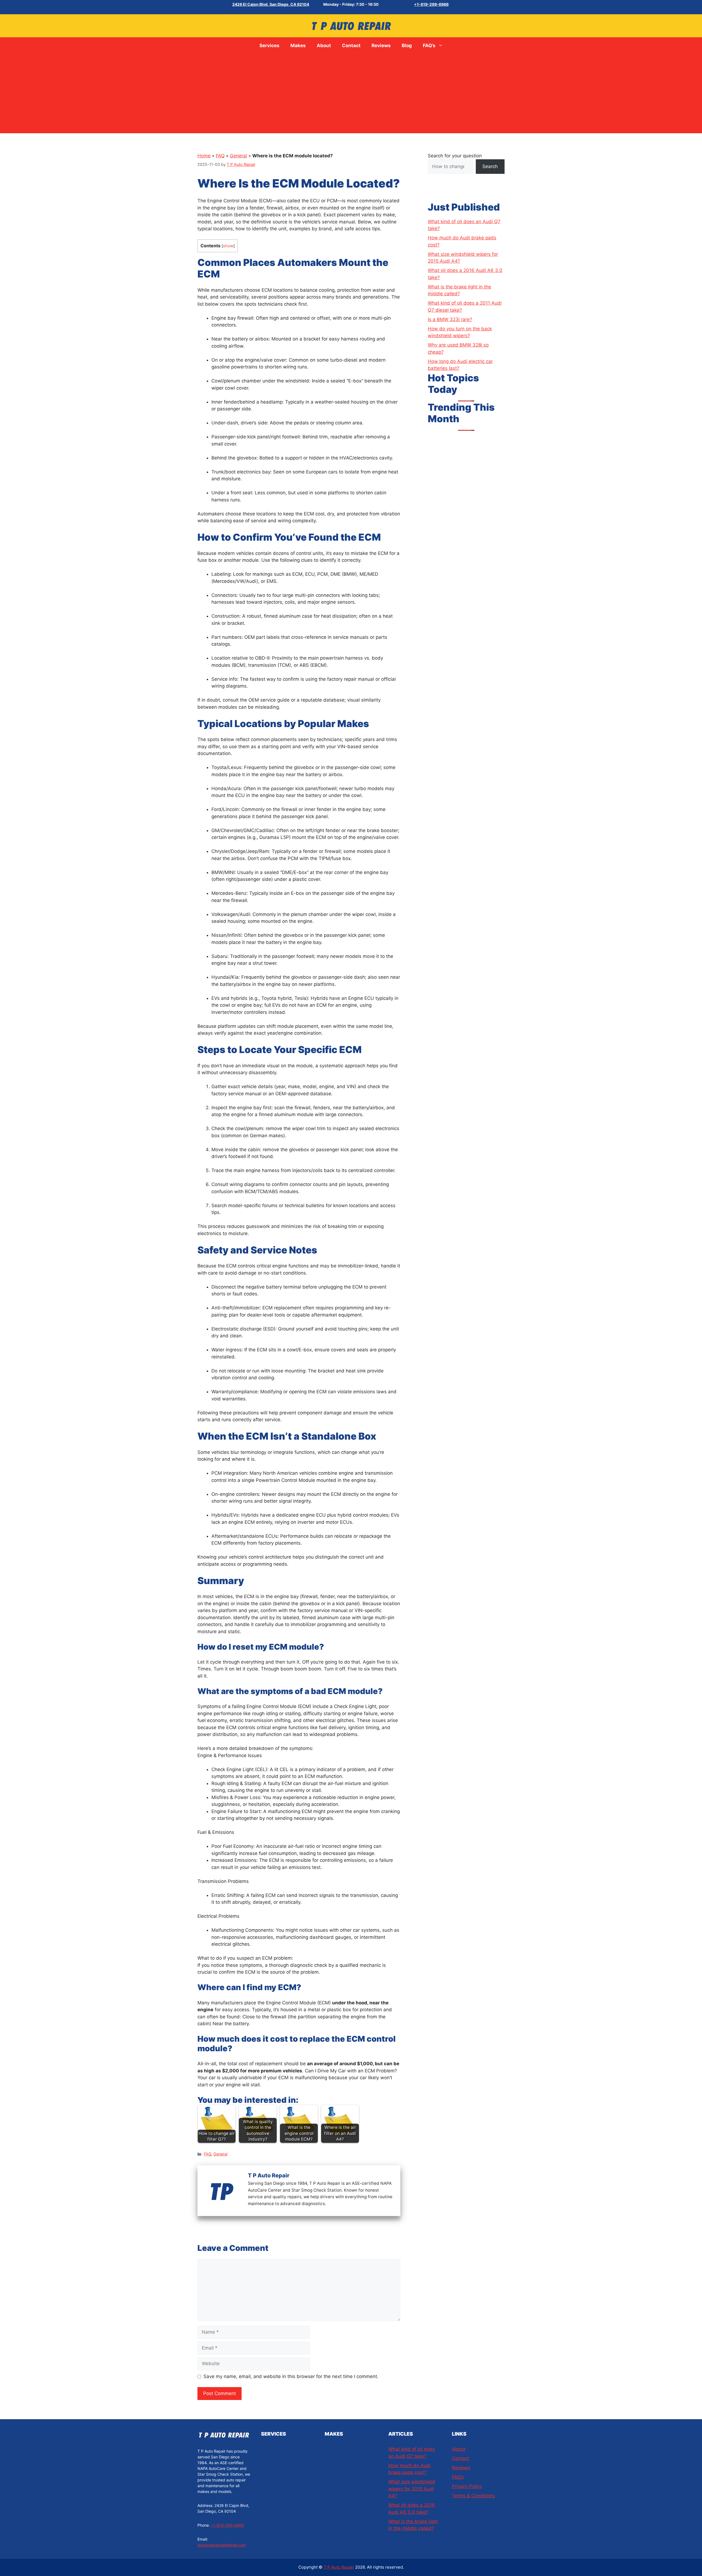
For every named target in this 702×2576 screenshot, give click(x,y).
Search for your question (455, 156)
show (228, 246)
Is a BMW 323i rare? (450, 319)
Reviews (381, 46)
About (324, 46)
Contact (351, 46)
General (238, 156)
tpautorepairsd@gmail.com (222, 2545)
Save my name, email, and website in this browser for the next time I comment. (291, 2376)
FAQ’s (429, 46)
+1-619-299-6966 (431, 4)
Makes (298, 46)
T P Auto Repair (339, 2567)
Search (490, 166)
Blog (407, 46)
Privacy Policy (467, 2486)
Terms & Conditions (473, 2496)
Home (204, 156)
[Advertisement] (351, 95)
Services (269, 46)
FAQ (220, 156)
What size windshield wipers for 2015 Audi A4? (412, 2489)
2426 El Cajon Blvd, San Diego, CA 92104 (271, 4)
